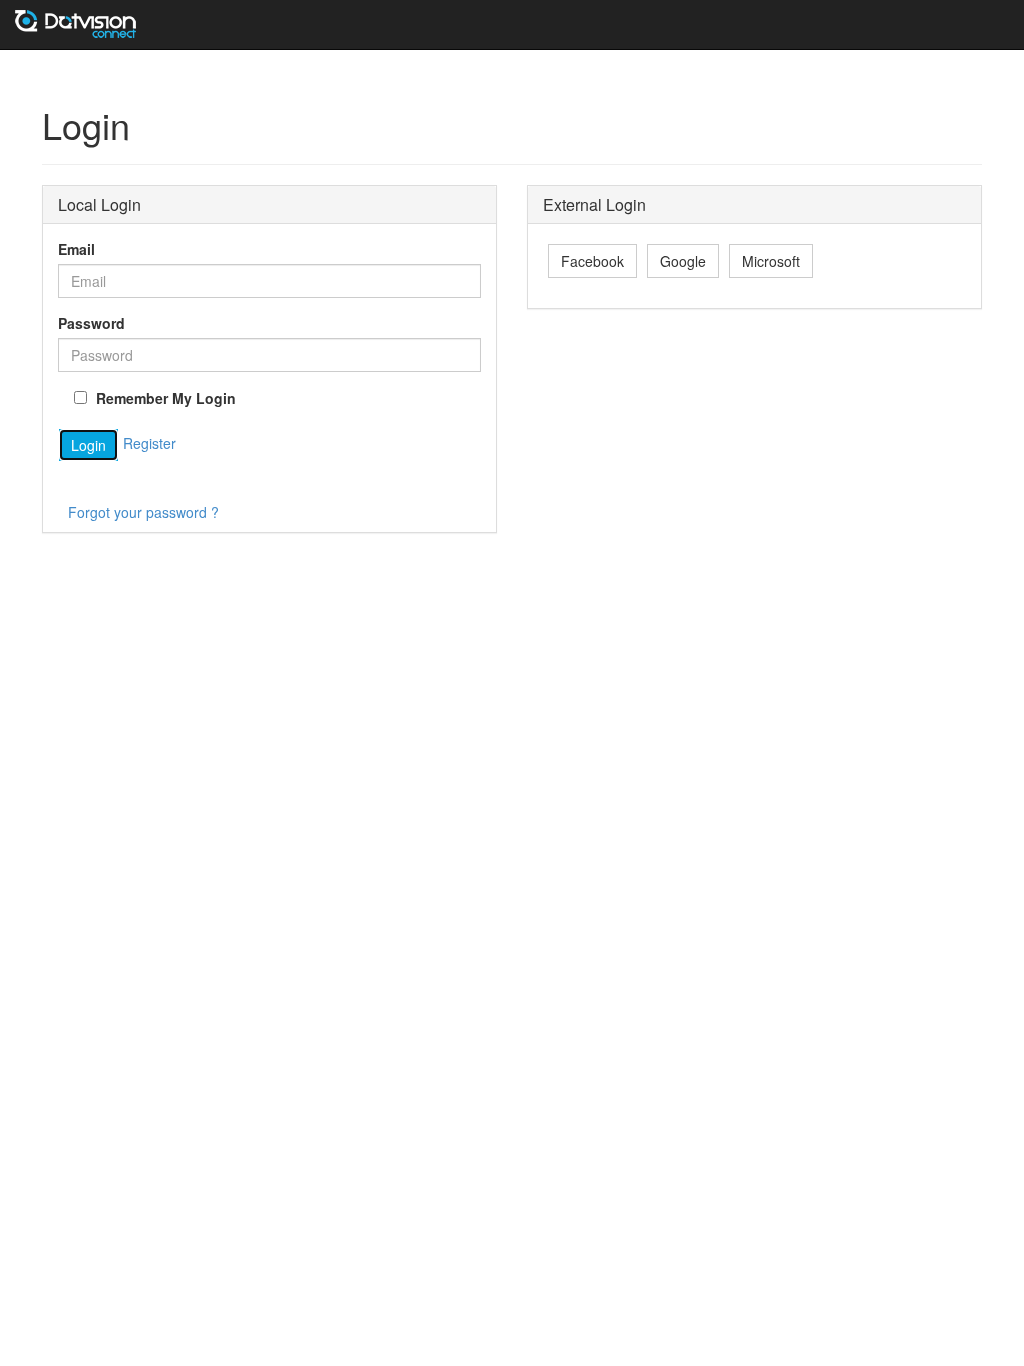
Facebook (592, 261)
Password (91, 323)
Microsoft (771, 261)
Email (76, 249)
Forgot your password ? (143, 512)
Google (683, 261)
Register (149, 443)
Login (88, 445)
